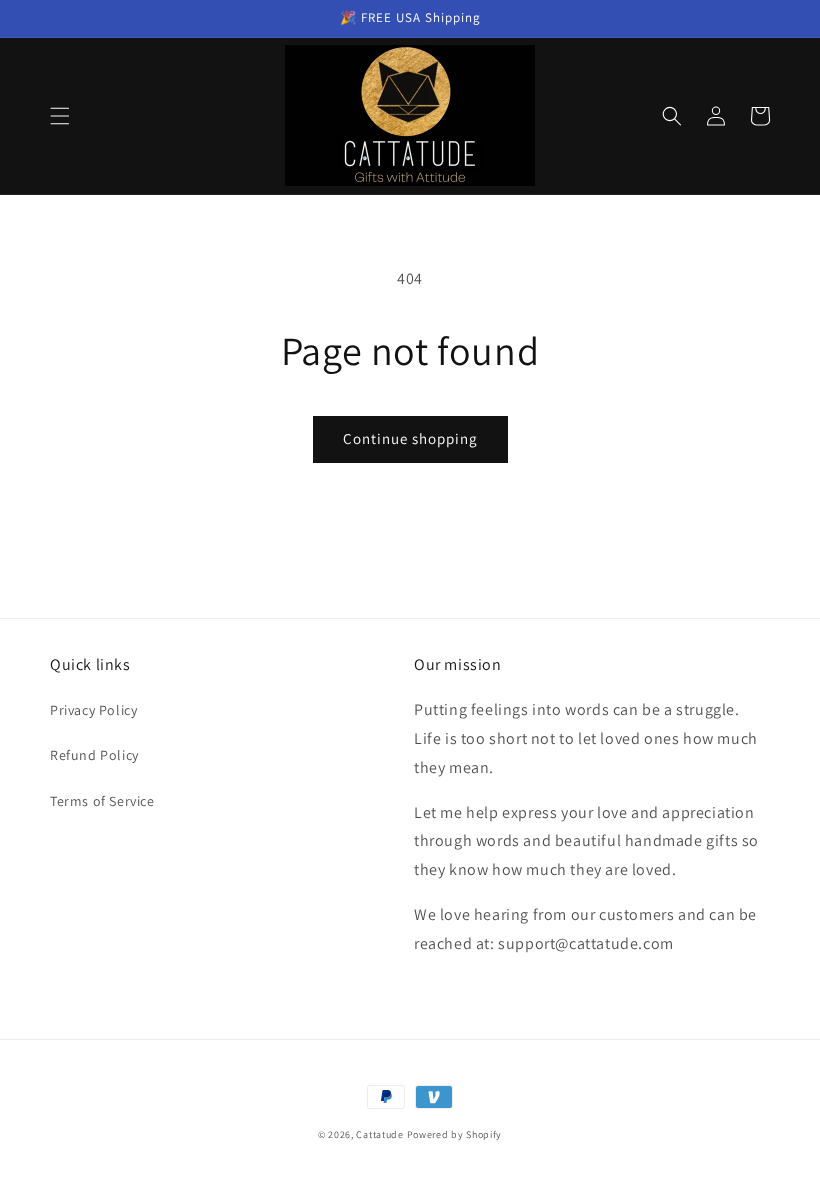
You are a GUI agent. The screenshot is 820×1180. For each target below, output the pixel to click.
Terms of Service (102, 801)
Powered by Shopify (455, 1134)
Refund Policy (94, 755)
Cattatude (379, 1134)
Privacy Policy (93, 710)
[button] (60, 116)
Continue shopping (410, 438)
